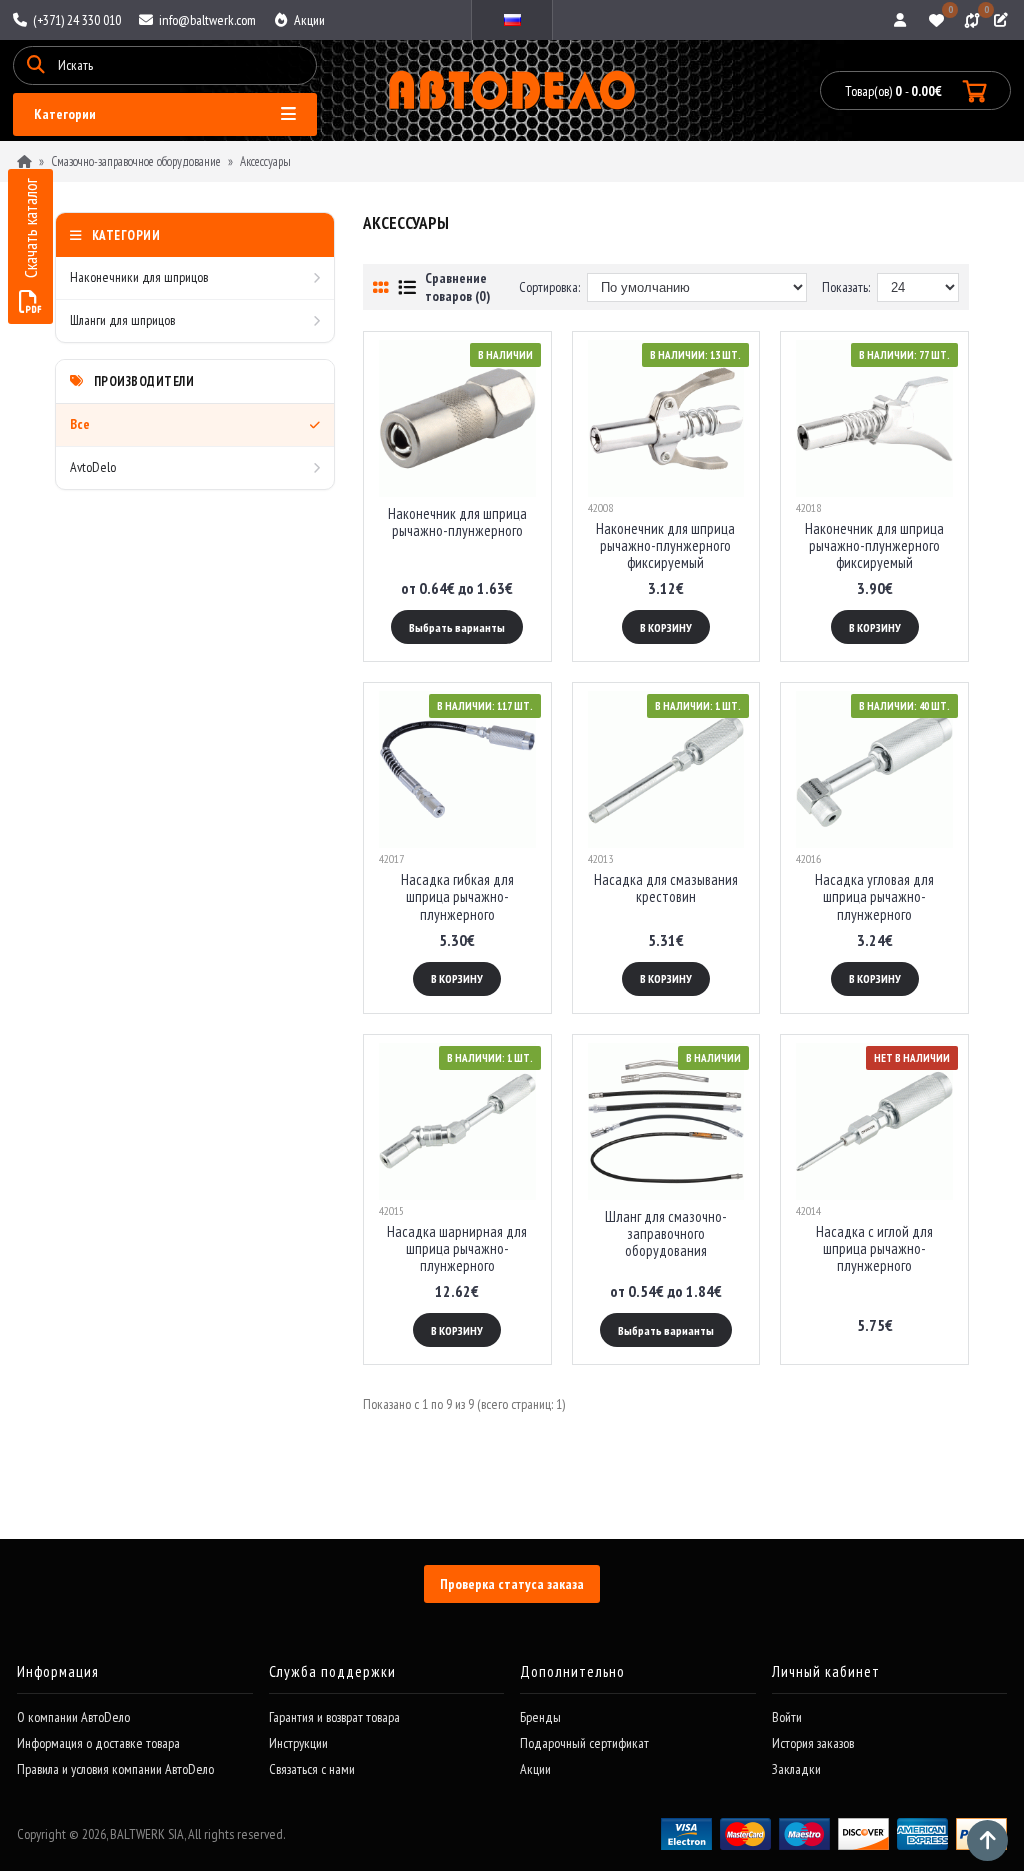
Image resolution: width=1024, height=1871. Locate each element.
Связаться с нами (312, 1769)
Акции (308, 20)
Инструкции (298, 1743)
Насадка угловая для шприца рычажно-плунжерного (874, 897)
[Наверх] (987, 1840)
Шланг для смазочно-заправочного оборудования (666, 1234)
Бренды (540, 1717)
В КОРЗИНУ (666, 627)
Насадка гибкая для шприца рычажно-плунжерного (457, 897)
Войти (787, 1717)
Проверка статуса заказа (512, 1584)
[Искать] (36, 65)
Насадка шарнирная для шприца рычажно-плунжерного (457, 1249)
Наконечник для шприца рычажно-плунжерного (457, 522)
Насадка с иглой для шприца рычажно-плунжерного (874, 1249)
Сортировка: (549, 287)
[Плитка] (381, 287)
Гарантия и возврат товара (334, 1717)
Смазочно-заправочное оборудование (136, 161)
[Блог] (1002, 20)
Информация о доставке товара (98, 1743)
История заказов (813, 1743)
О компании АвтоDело (73, 1717)
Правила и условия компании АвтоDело (115, 1769)
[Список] (407, 287)
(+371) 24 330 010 (75, 20)
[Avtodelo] (512, 90)
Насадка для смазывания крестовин (666, 888)
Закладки (796, 1769)
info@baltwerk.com (206, 20)
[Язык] (512, 20)
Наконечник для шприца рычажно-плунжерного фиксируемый (665, 546)
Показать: (846, 287)
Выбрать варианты (457, 627)
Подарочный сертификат (584, 1743)
